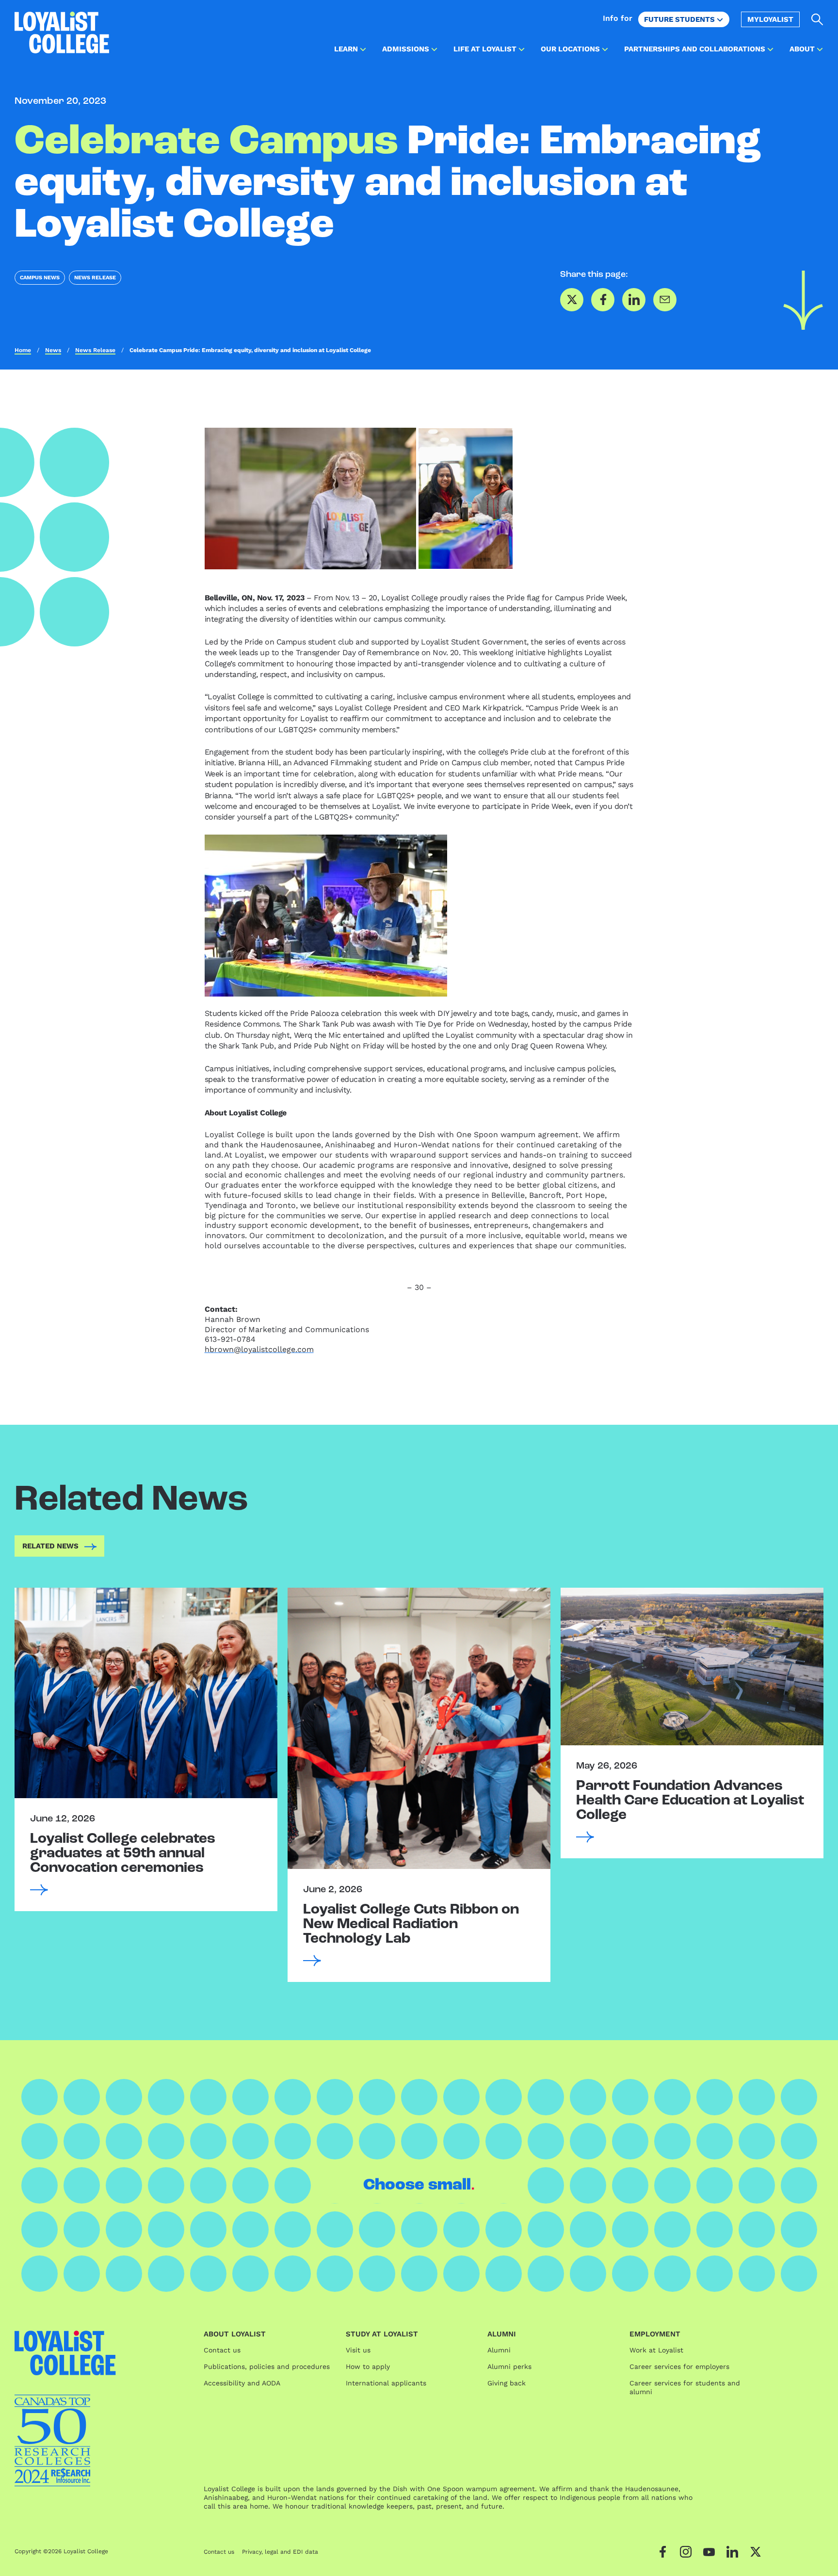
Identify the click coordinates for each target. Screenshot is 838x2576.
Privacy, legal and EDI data (280, 2552)
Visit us (358, 2350)
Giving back (507, 2383)
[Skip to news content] (803, 300)
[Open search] (817, 19)
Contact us (222, 2350)
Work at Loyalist (656, 2350)
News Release (95, 278)
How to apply (368, 2367)
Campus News (40, 278)
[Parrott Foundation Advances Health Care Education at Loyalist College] (692, 1666)
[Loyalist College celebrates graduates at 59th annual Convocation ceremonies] (146, 1693)
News (53, 350)
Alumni (499, 2350)
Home (23, 350)
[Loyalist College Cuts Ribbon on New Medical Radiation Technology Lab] (419, 1728)
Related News (50, 1546)
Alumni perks (509, 2367)
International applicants (386, 2383)
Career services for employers (679, 2367)
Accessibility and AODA (242, 2383)
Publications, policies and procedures (267, 2367)
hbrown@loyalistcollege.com (259, 1349)
